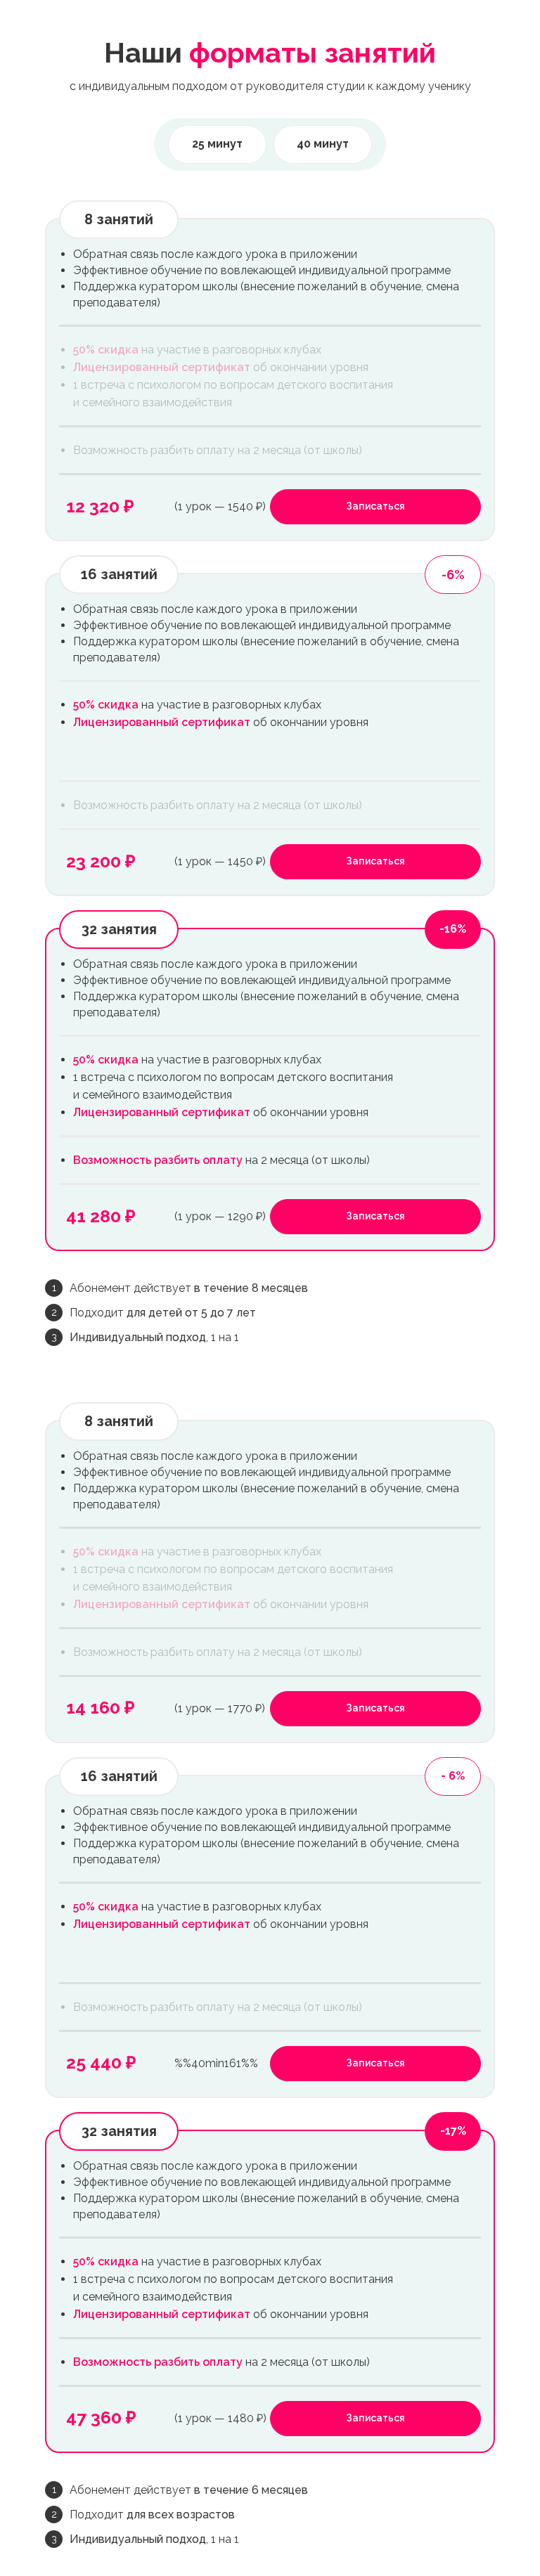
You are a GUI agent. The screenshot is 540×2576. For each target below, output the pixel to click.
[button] (375, 507)
